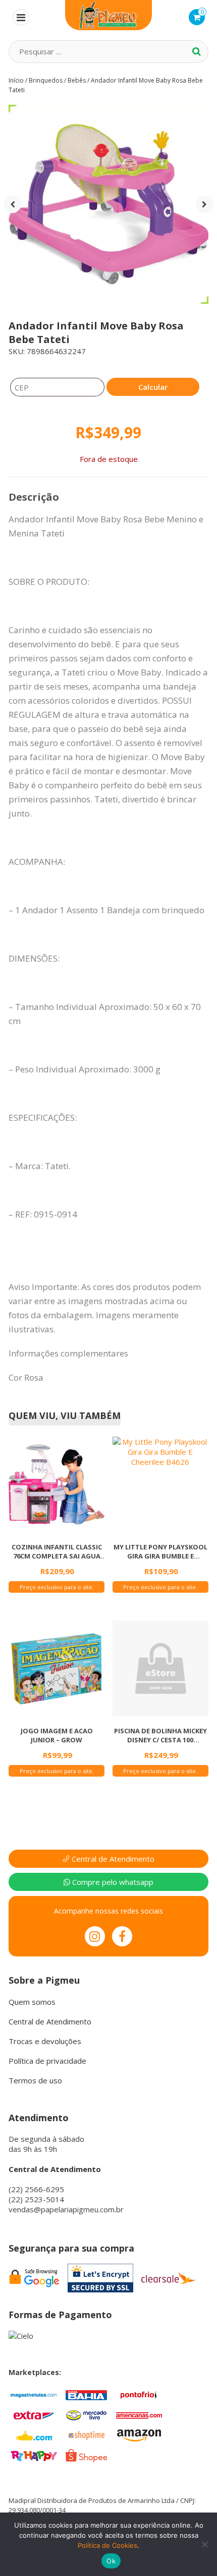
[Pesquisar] (197, 51)
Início (16, 80)
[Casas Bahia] (86, 2394)
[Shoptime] (86, 2434)
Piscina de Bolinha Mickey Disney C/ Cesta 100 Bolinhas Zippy (160, 1735)
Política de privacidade (47, 2061)
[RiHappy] (34, 2455)
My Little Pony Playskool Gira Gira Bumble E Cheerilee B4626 (160, 1551)
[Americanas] (139, 2414)
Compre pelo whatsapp (112, 1882)
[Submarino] (34, 2434)
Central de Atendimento (112, 1859)
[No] (204, 2544)
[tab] (34, 497)
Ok (111, 2561)
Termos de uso (35, 2080)
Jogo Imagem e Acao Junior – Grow (57, 1735)
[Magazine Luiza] (34, 2394)
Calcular (153, 387)
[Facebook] (122, 1936)
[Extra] (34, 2414)
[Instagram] (95, 1936)
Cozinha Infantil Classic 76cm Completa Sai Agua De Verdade (57, 1551)
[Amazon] (139, 2434)
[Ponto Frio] (139, 2394)
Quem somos (32, 2002)
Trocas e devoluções (45, 2041)
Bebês (77, 80)
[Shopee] (86, 2455)
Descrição (34, 497)
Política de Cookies (107, 2545)
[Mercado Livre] (86, 2414)
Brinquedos (46, 80)
